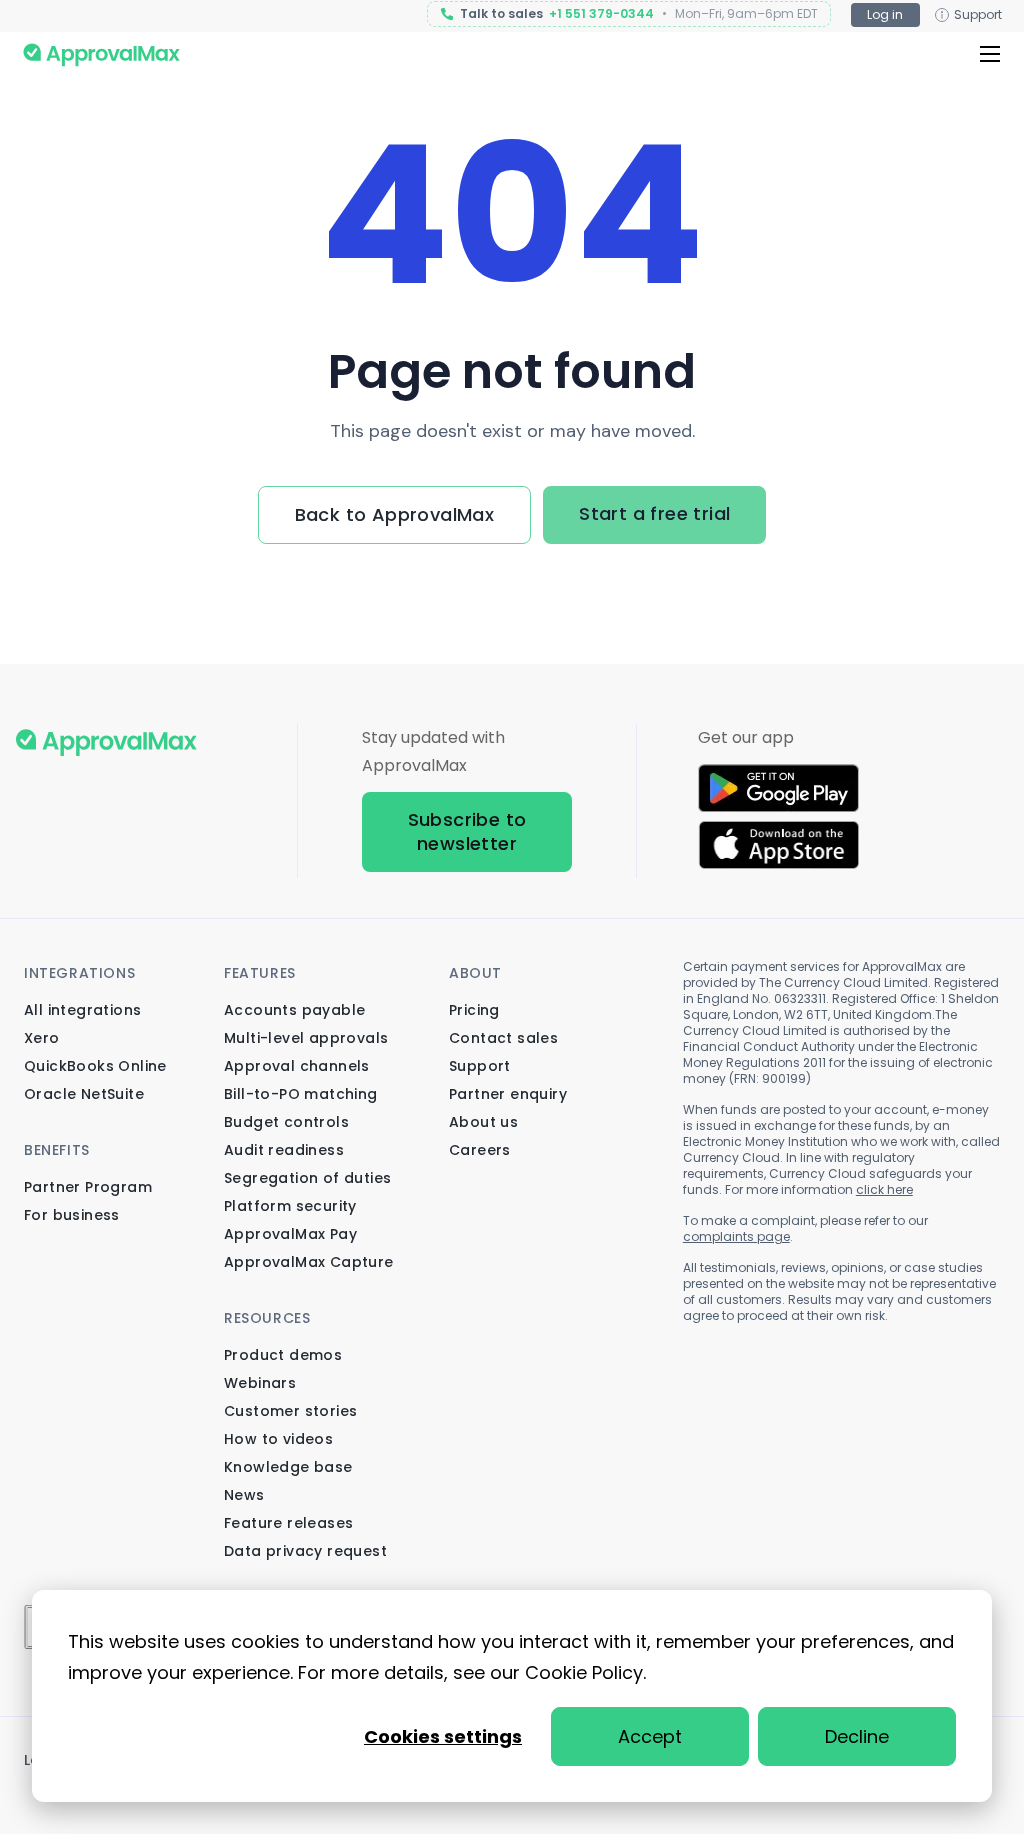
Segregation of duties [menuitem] (307, 1178)
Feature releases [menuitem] (288, 1523)
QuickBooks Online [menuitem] (95, 1066)
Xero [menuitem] (42, 1038)
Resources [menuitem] (267, 1318)
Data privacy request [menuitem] (305, 1551)
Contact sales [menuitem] (503, 1038)
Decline (857, 1736)
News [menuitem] (244, 1495)
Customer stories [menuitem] (290, 1411)
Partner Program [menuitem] (88, 1187)
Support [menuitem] (480, 1066)
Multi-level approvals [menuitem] (306, 1038)
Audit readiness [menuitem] (284, 1150)
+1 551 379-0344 (601, 14)
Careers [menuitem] (480, 1150)
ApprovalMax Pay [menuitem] (290, 1234)
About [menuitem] (475, 973)
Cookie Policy (584, 1672)
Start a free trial (654, 513)
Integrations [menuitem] (79, 973)
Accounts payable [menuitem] (294, 1010)
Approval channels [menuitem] (297, 1066)
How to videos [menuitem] (278, 1439)
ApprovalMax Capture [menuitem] (309, 1262)
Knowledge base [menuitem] (288, 1467)
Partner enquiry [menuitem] (508, 1094)
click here (884, 1189)
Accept (650, 1736)
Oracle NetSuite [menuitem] (84, 1094)
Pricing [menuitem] (474, 1010)
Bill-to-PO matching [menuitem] (301, 1094)
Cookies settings (443, 1736)
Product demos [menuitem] (283, 1355)
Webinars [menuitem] (260, 1383)
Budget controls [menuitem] (286, 1122)
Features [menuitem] (260, 973)
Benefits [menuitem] (57, 1150)
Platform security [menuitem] (290, 1206)
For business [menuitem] (72, 1215)
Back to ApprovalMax (395, 514)
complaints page (736, 1236)
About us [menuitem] (483, 1122)
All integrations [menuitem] (82, 1010)
